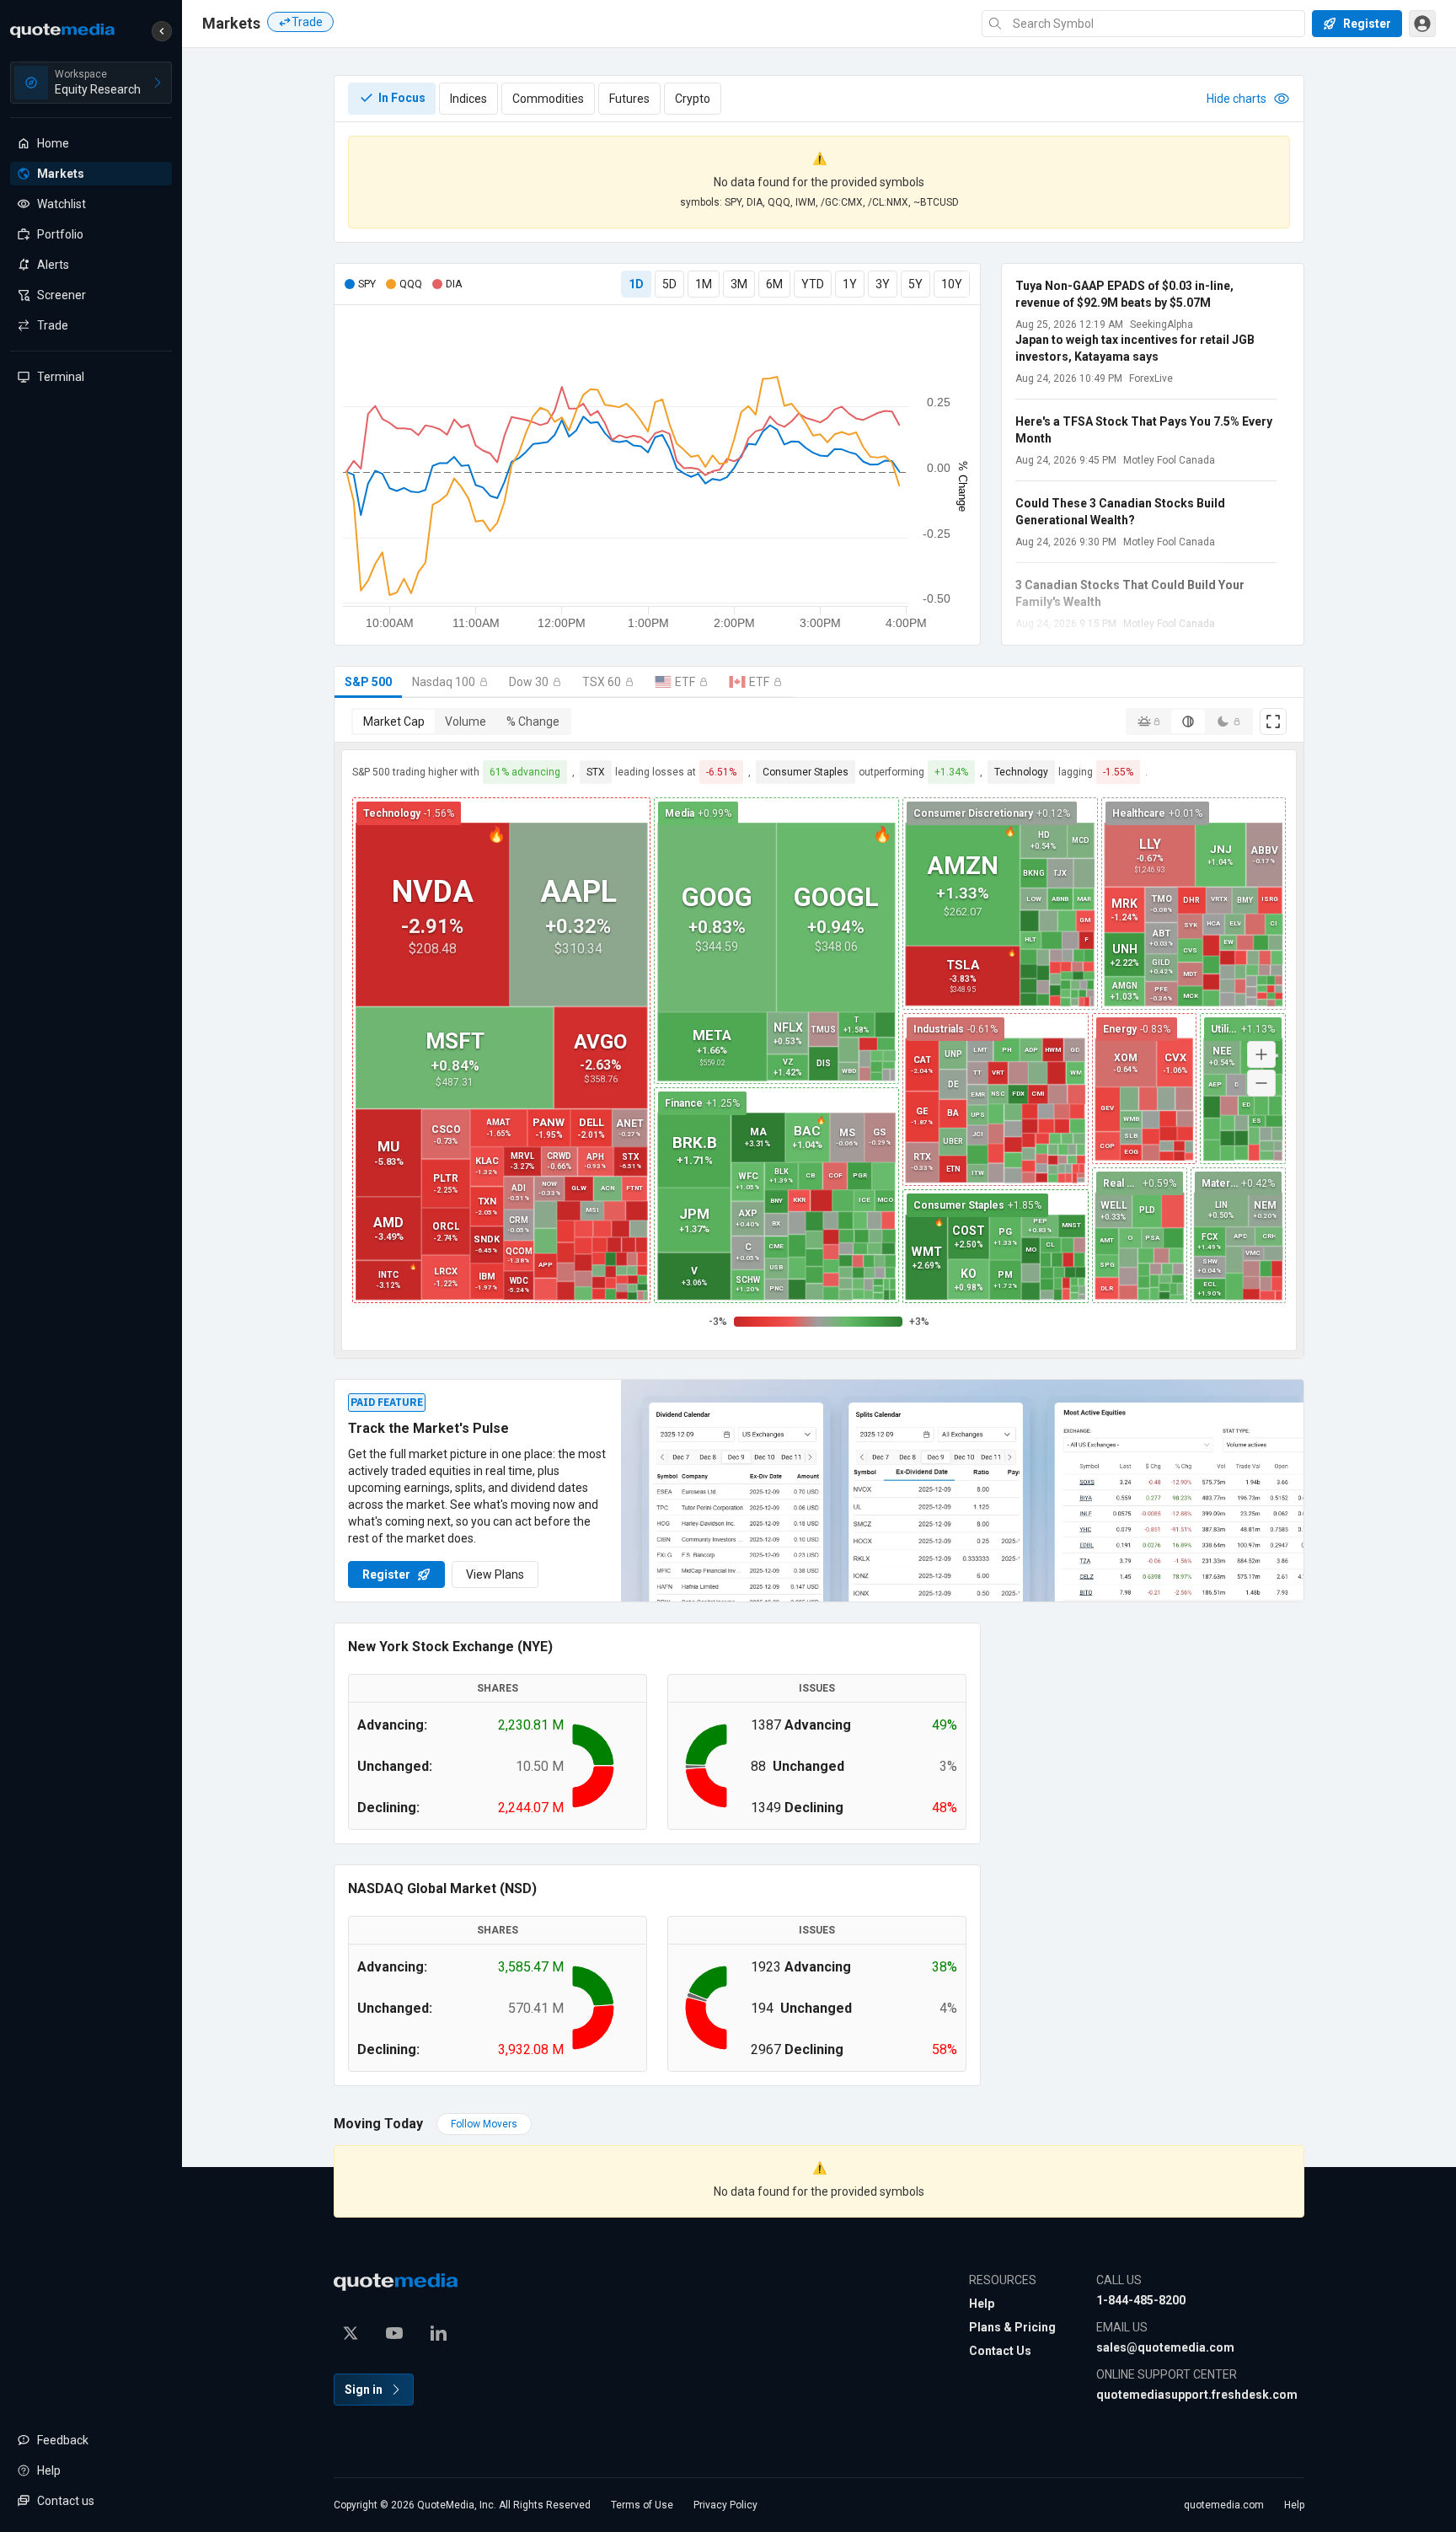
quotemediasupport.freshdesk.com (1197, 2395)
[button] (162, 31)
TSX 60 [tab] (602, 682)
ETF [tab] (685, 682)
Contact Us (1000, 2351)
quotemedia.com (1224, 2505)
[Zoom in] (1261, 1054)
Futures (629, 99)
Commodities (548, 99)
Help (982, 2304)
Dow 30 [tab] (529, 682)
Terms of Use (642, 2505)
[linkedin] (438, 2333)
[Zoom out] (1261, 1083)
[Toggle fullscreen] (1273, 722)
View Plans (495, 1574)
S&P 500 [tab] (368, 682)
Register (386, 1574)
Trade (307, 22)
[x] (351, 2333)
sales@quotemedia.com (1165, 2347)
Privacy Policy (725, 2505)
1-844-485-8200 (1141, 2300)
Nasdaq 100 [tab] (444, 682)
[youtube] (394, 2333)
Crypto (693, 99)
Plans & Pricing (1012, 2327)
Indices (468, 99)
